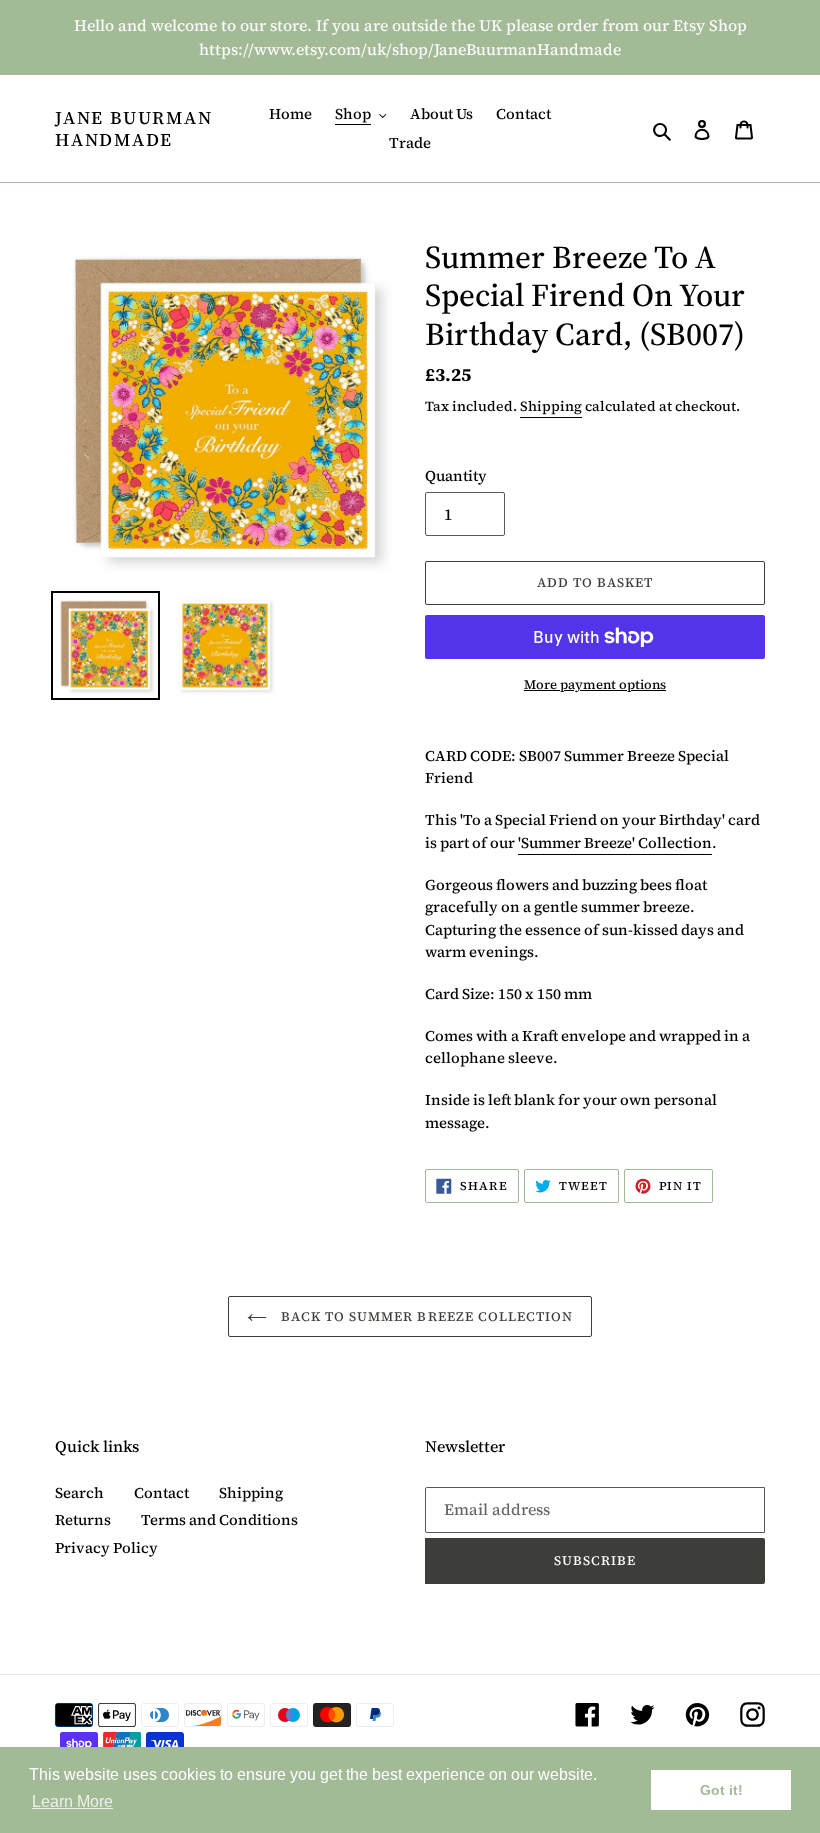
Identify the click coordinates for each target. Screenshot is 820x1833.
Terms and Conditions (219, 1519)
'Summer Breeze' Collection (615, 842)
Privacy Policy (106, 1547)
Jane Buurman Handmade (134, 128)
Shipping (551, 406)
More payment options (595, 684)
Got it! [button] (721, 1790)
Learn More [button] (72, 1801)
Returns (83, 1519)
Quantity (456, 475)
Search (79, 1492)
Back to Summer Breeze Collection (425, 1316)
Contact (161, 1492)
